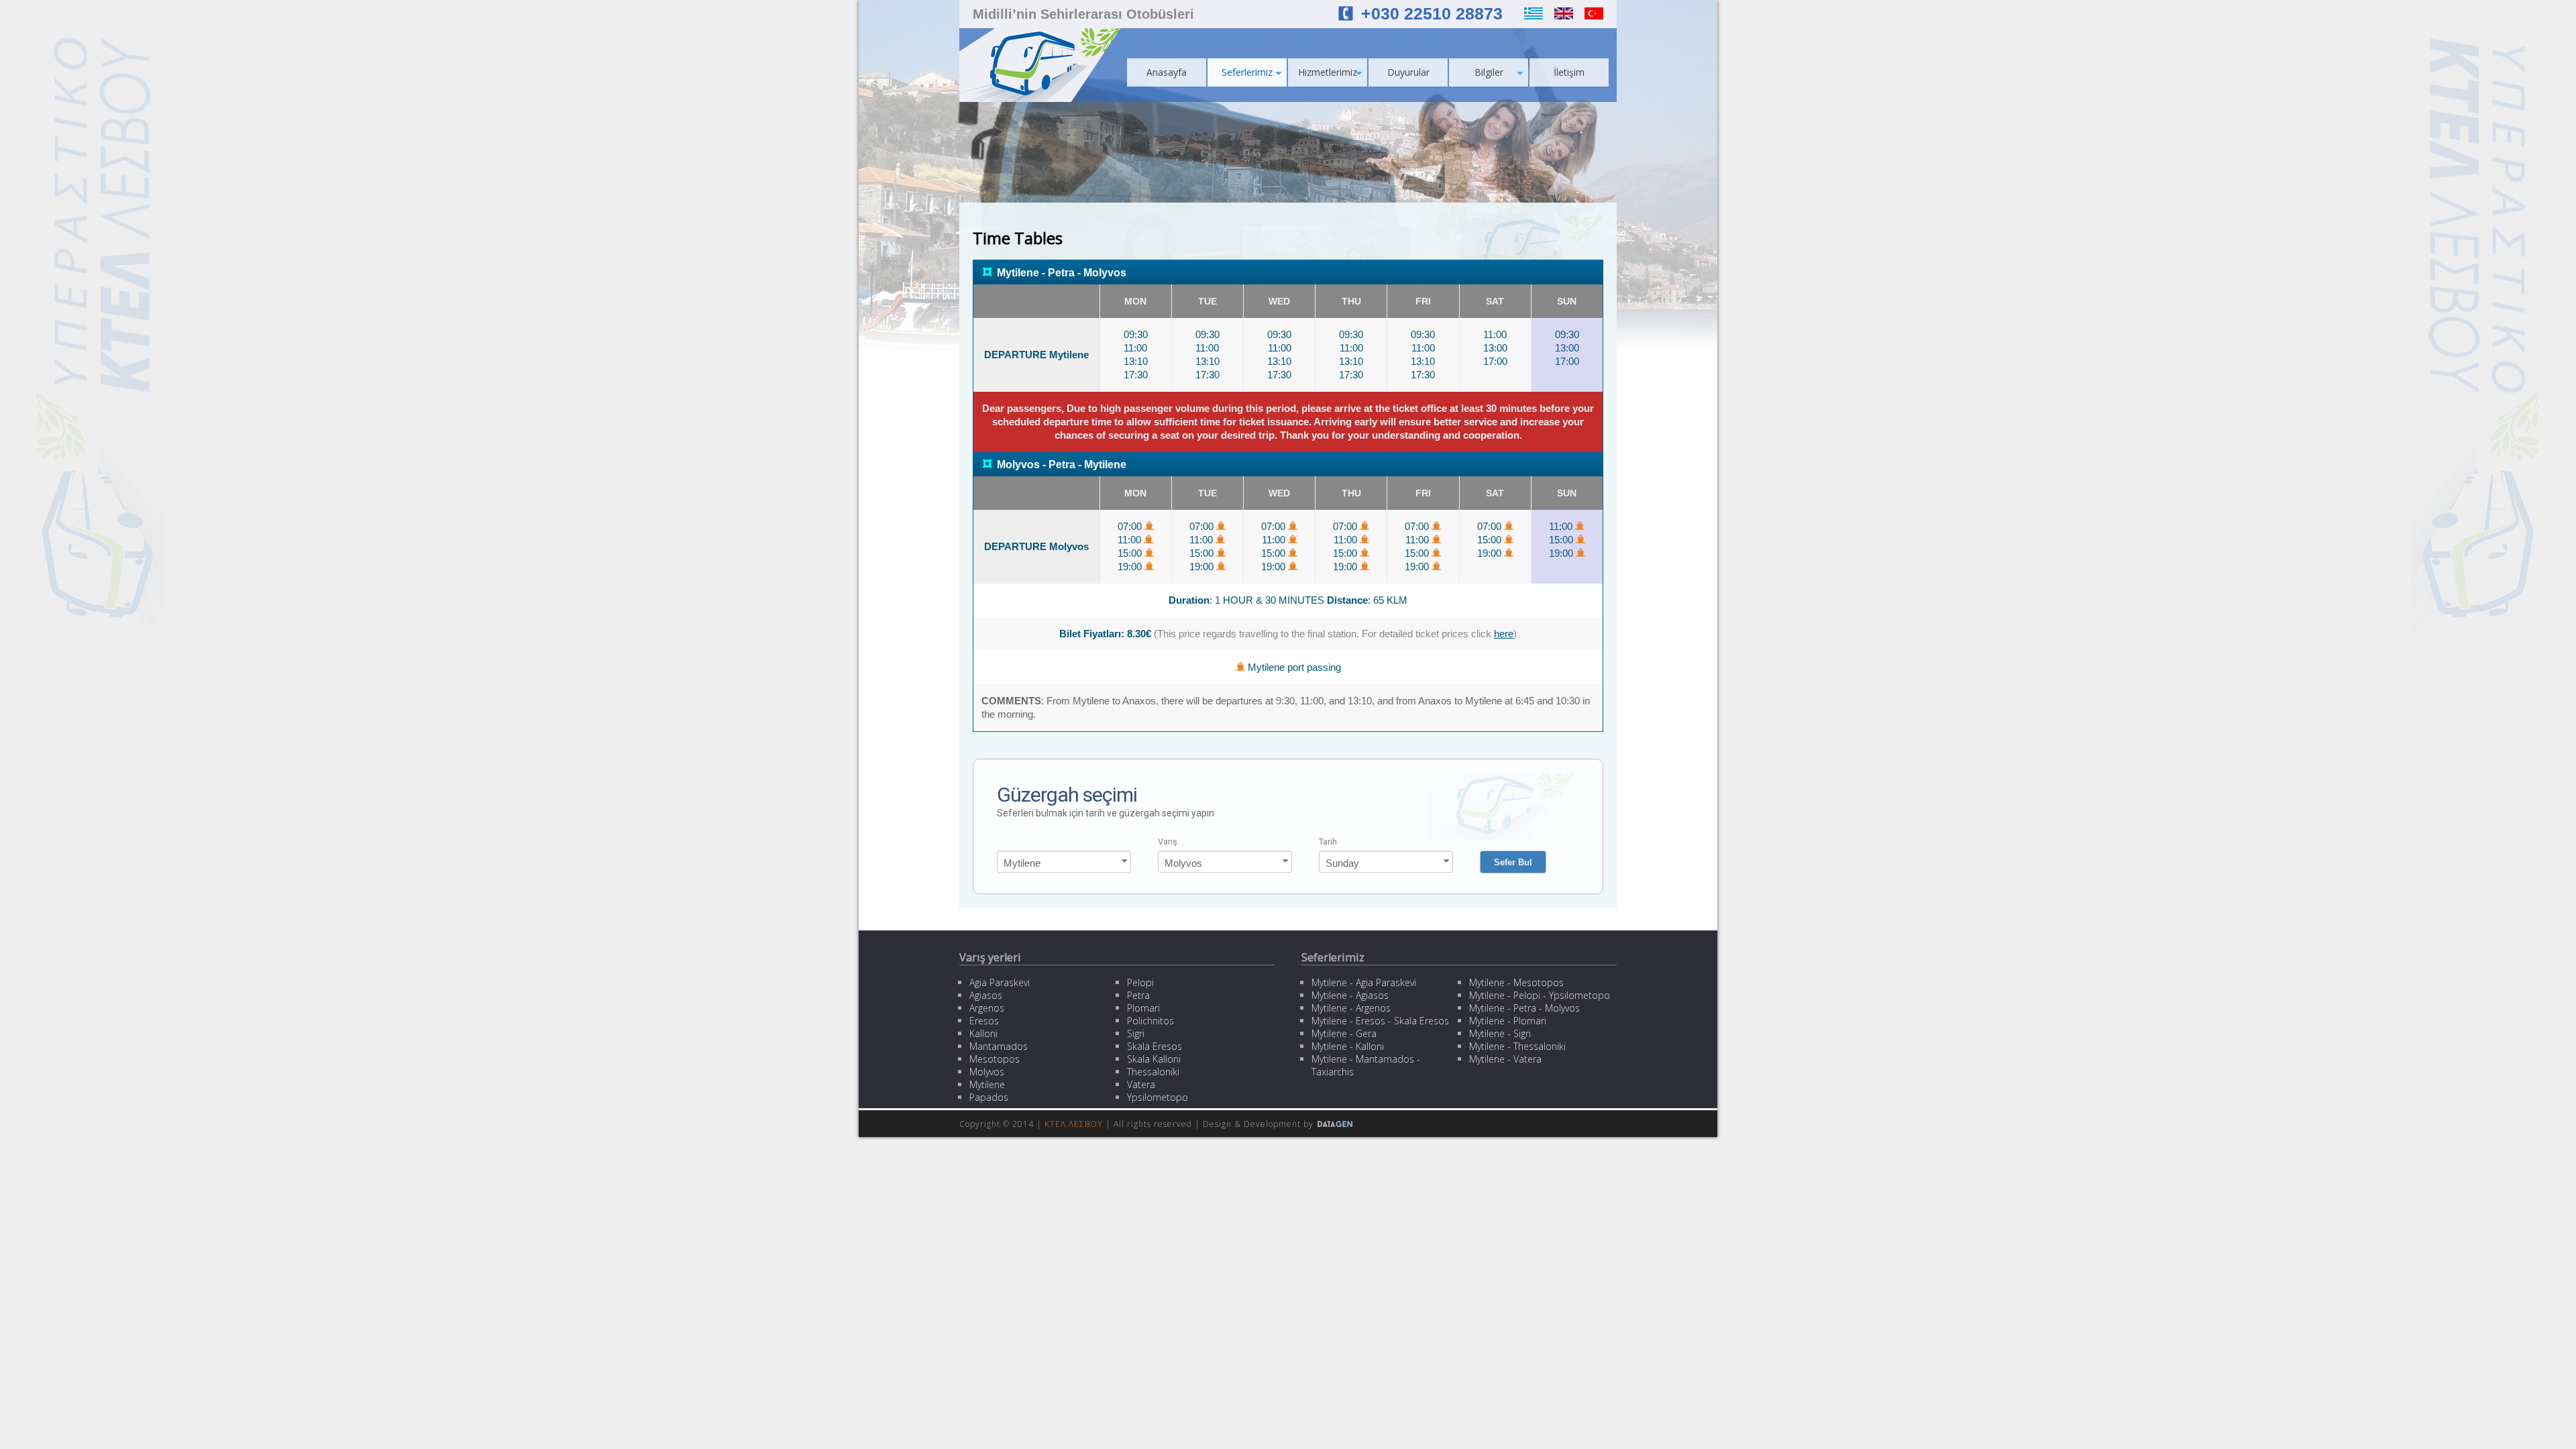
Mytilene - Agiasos (1350, 995)
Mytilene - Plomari (1508, 1021)
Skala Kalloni (1154, 1059)
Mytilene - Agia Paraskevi (1364, 982)
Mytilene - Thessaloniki (1517, 1046)
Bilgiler (1489, 72)
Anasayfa (1167, 72)
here (1504, 634)
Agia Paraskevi (1000, 982)
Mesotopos (995, 1059)
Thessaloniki (1153, 1072)
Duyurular (1408, 72)
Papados (989, 1097)
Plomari (1143, 1008)
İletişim (1569, 72)
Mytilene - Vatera (1505, 1059)
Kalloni (983, 1033)
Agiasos (986, 995)
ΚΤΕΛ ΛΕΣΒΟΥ (1074, 1124)
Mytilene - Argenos (1351, 1008)
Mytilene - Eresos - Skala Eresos (1380, 1021)
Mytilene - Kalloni (1348, 1046)
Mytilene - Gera (1344, 1033)
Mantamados (999, 1046)
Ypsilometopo (1158, 1097)
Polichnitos (1150, 1021)
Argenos (987, 1008)
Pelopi (1140, 982)
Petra (1138, 995)
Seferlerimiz (1247, 72)
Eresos (984, 1021)
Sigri (1136, 1033)
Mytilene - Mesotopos (1516, 982)
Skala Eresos (1155, 1046)
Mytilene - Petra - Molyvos (1524, 1008)
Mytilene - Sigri (1500, 1033)
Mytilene (987, 1084)
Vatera (1141, 1084)
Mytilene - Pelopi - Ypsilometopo (1540, 995)
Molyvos (987, 1072)
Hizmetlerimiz (1328, 72)
